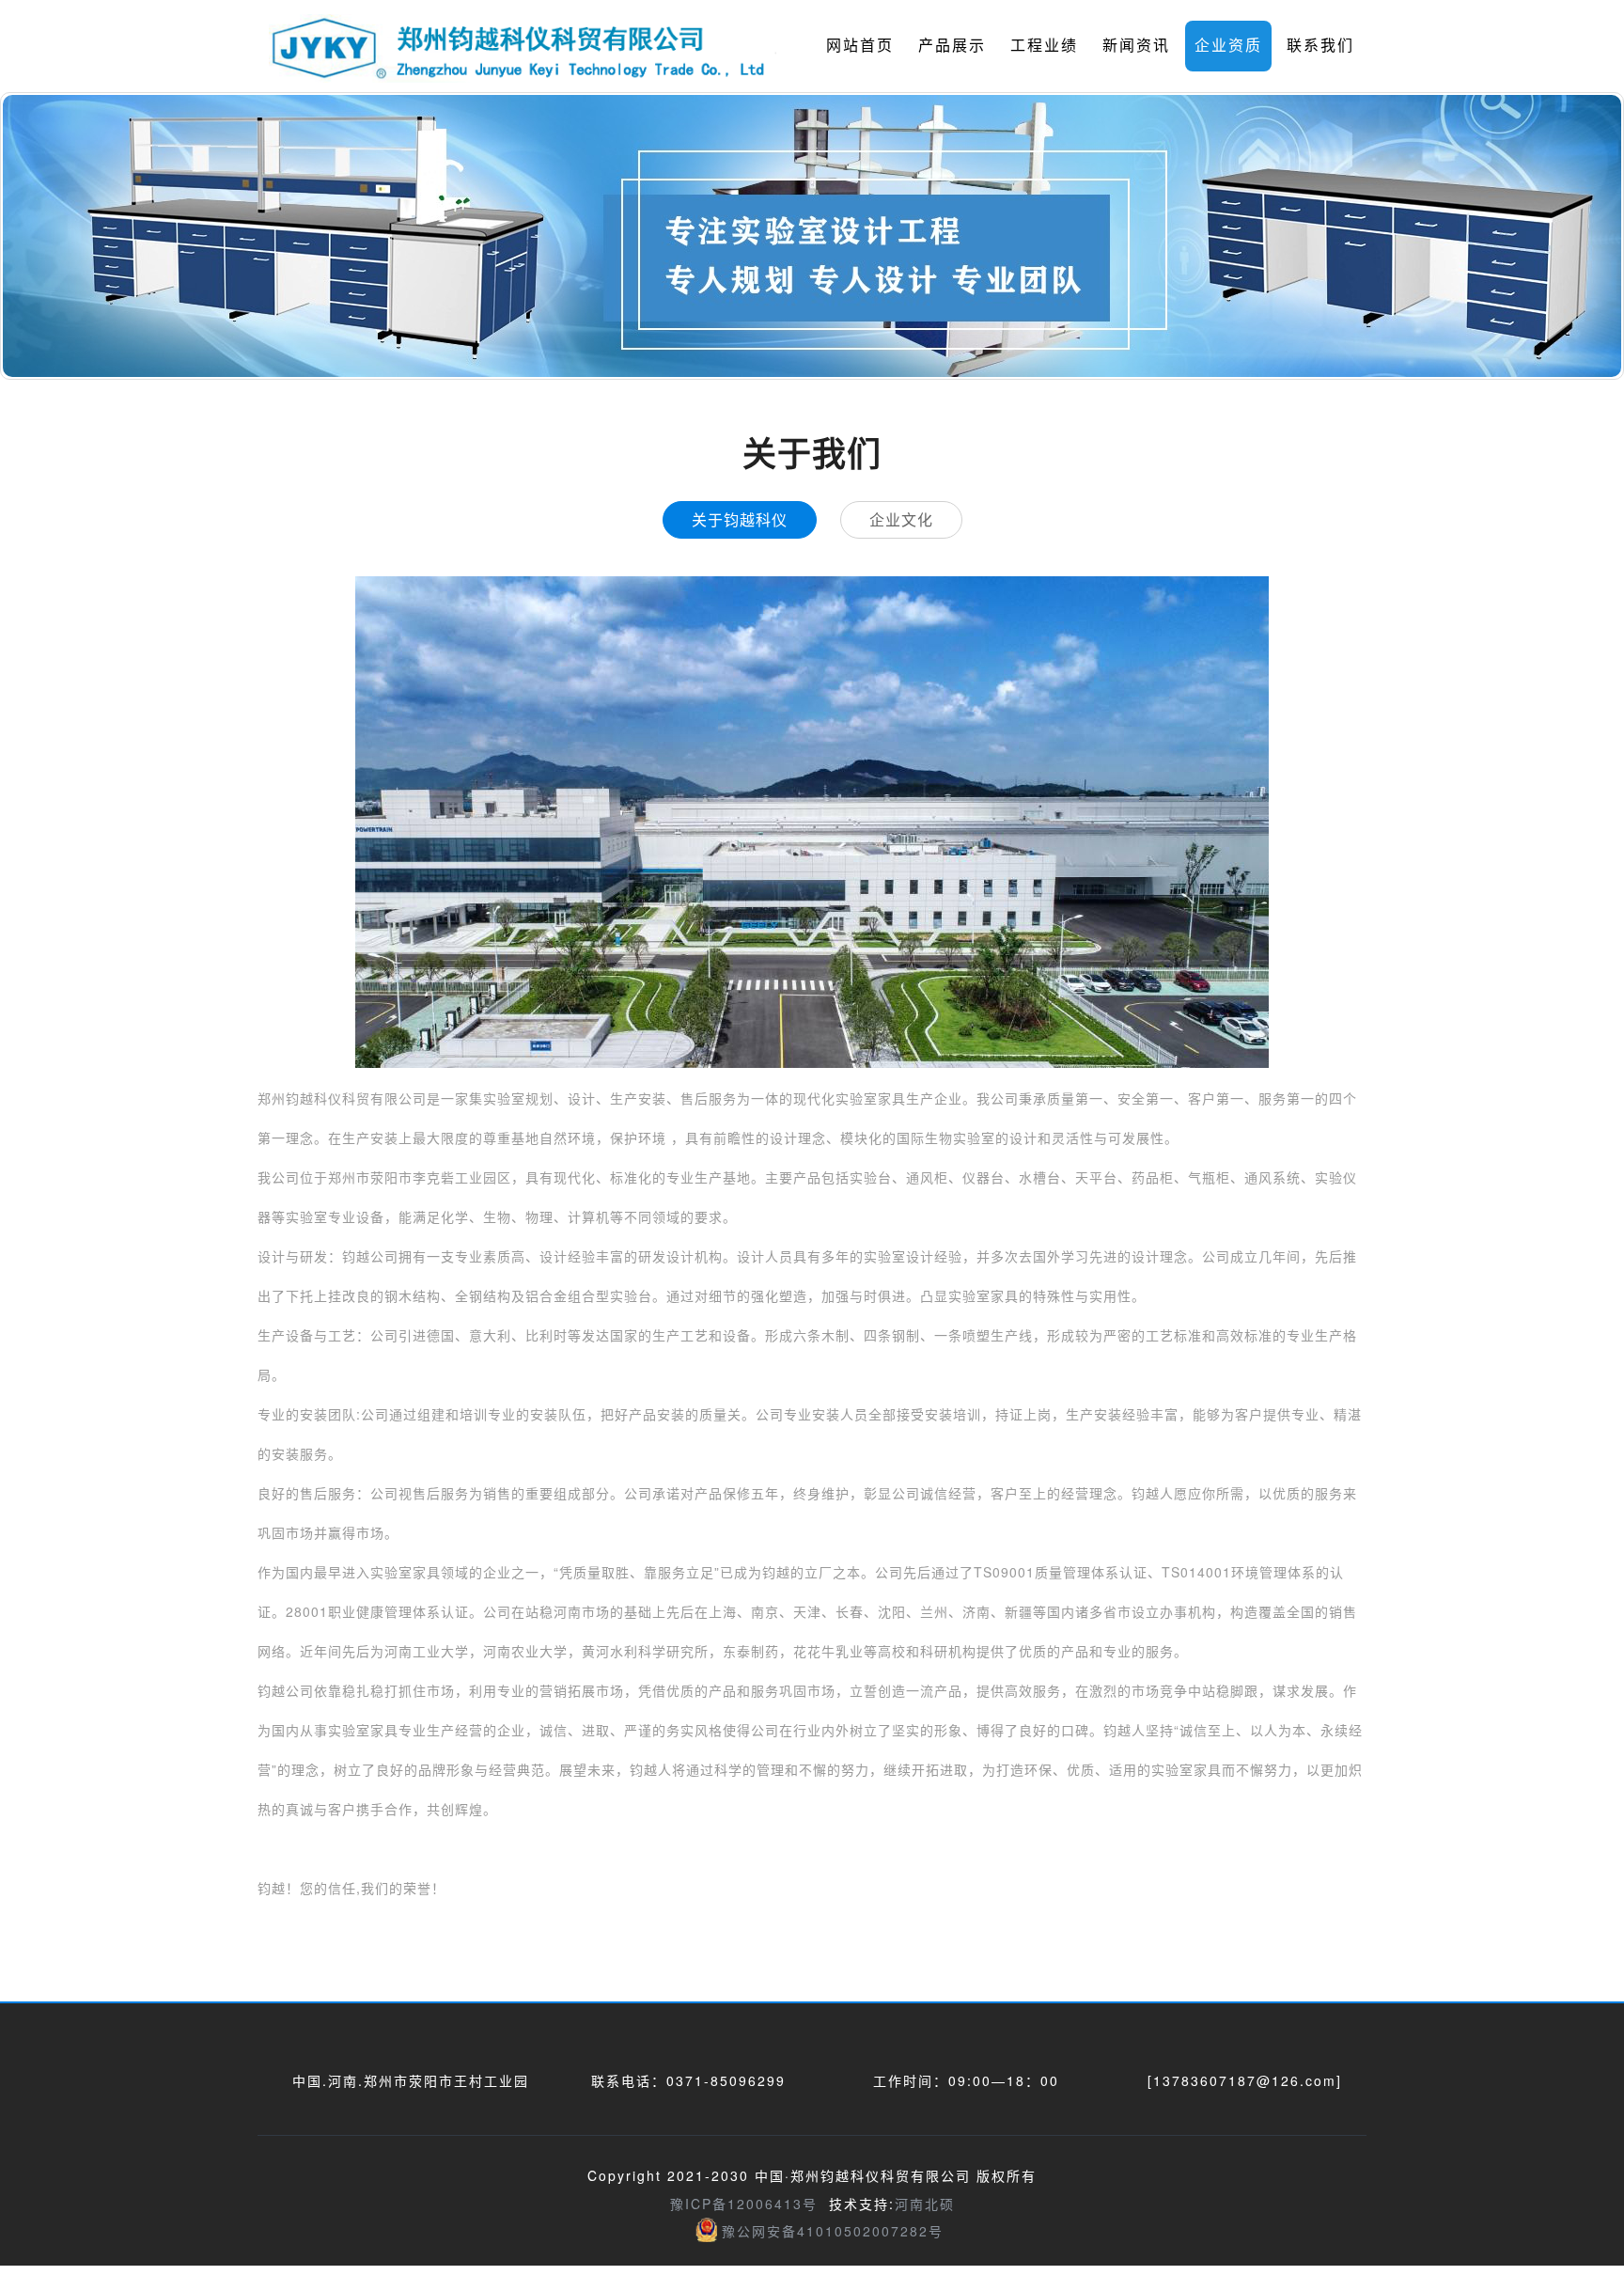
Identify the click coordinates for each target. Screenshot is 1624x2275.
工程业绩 (1044, 45)
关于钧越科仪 (740, 519)
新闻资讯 (1136, 45)
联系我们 (1320, 45)
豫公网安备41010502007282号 (833, 2231)
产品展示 (952, 45)
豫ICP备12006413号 (744, 2204)
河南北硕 (925, 2204)
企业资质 (1228, 45)
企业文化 (901, 519)
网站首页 (860, 45)
